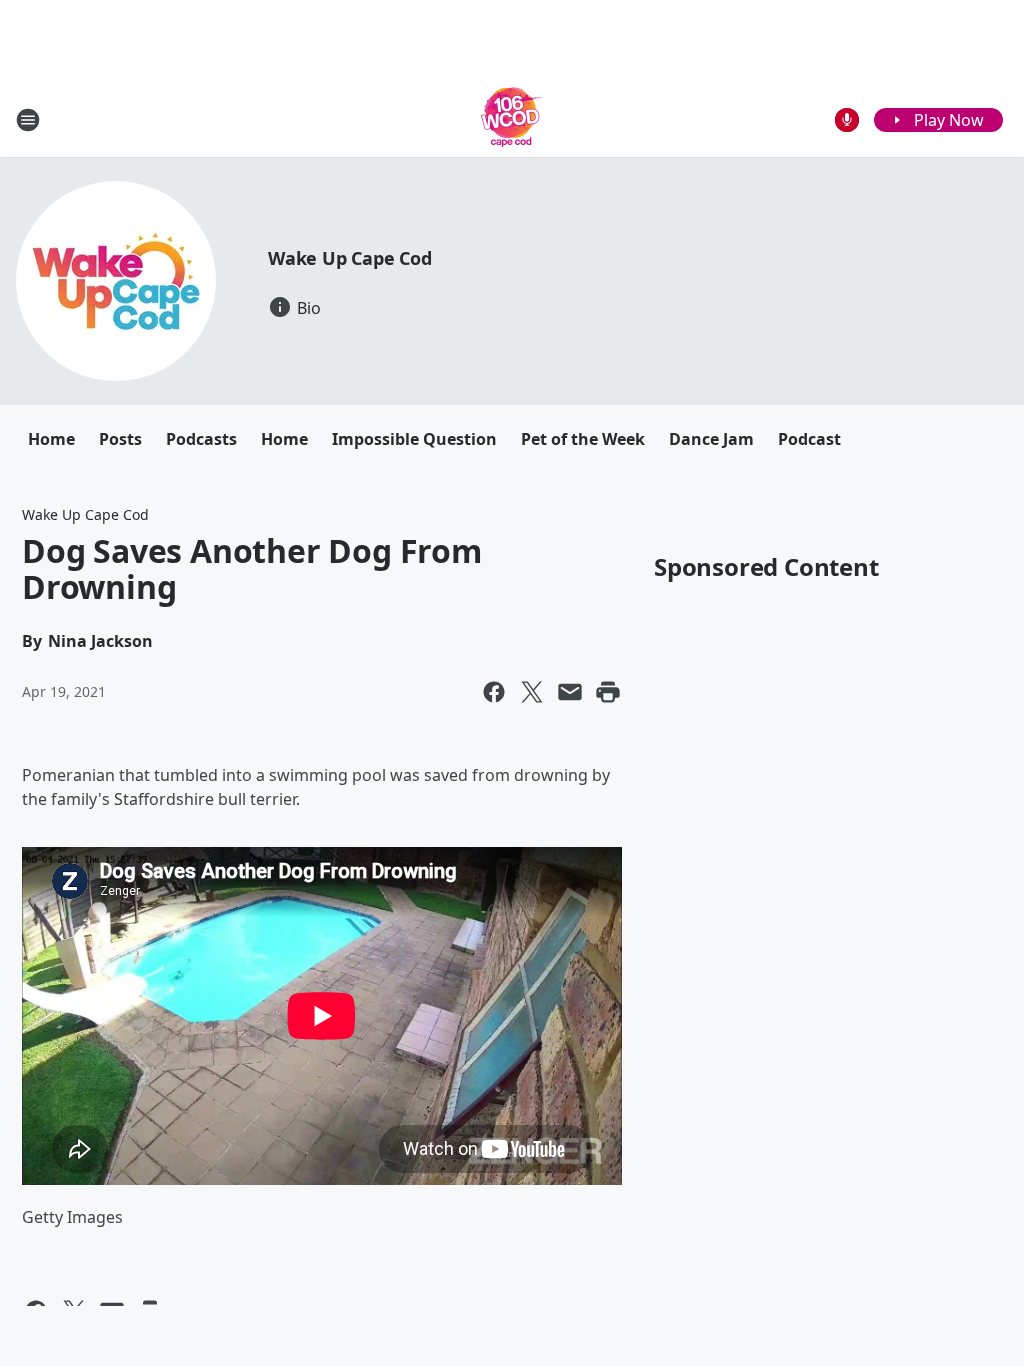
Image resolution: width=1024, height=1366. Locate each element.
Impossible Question (414, 439)
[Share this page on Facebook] (494, 692)
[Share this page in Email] (570, 692)
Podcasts (201, 439)
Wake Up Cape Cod (350, 258)
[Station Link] (512, 119)
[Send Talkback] (847, 120)
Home (51, 439)
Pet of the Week (583, 439)
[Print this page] (608, 692)
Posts (120, 439)
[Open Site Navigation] (28, 120)
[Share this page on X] (532, 692)
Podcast (809, 439)
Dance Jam (711, 439)
